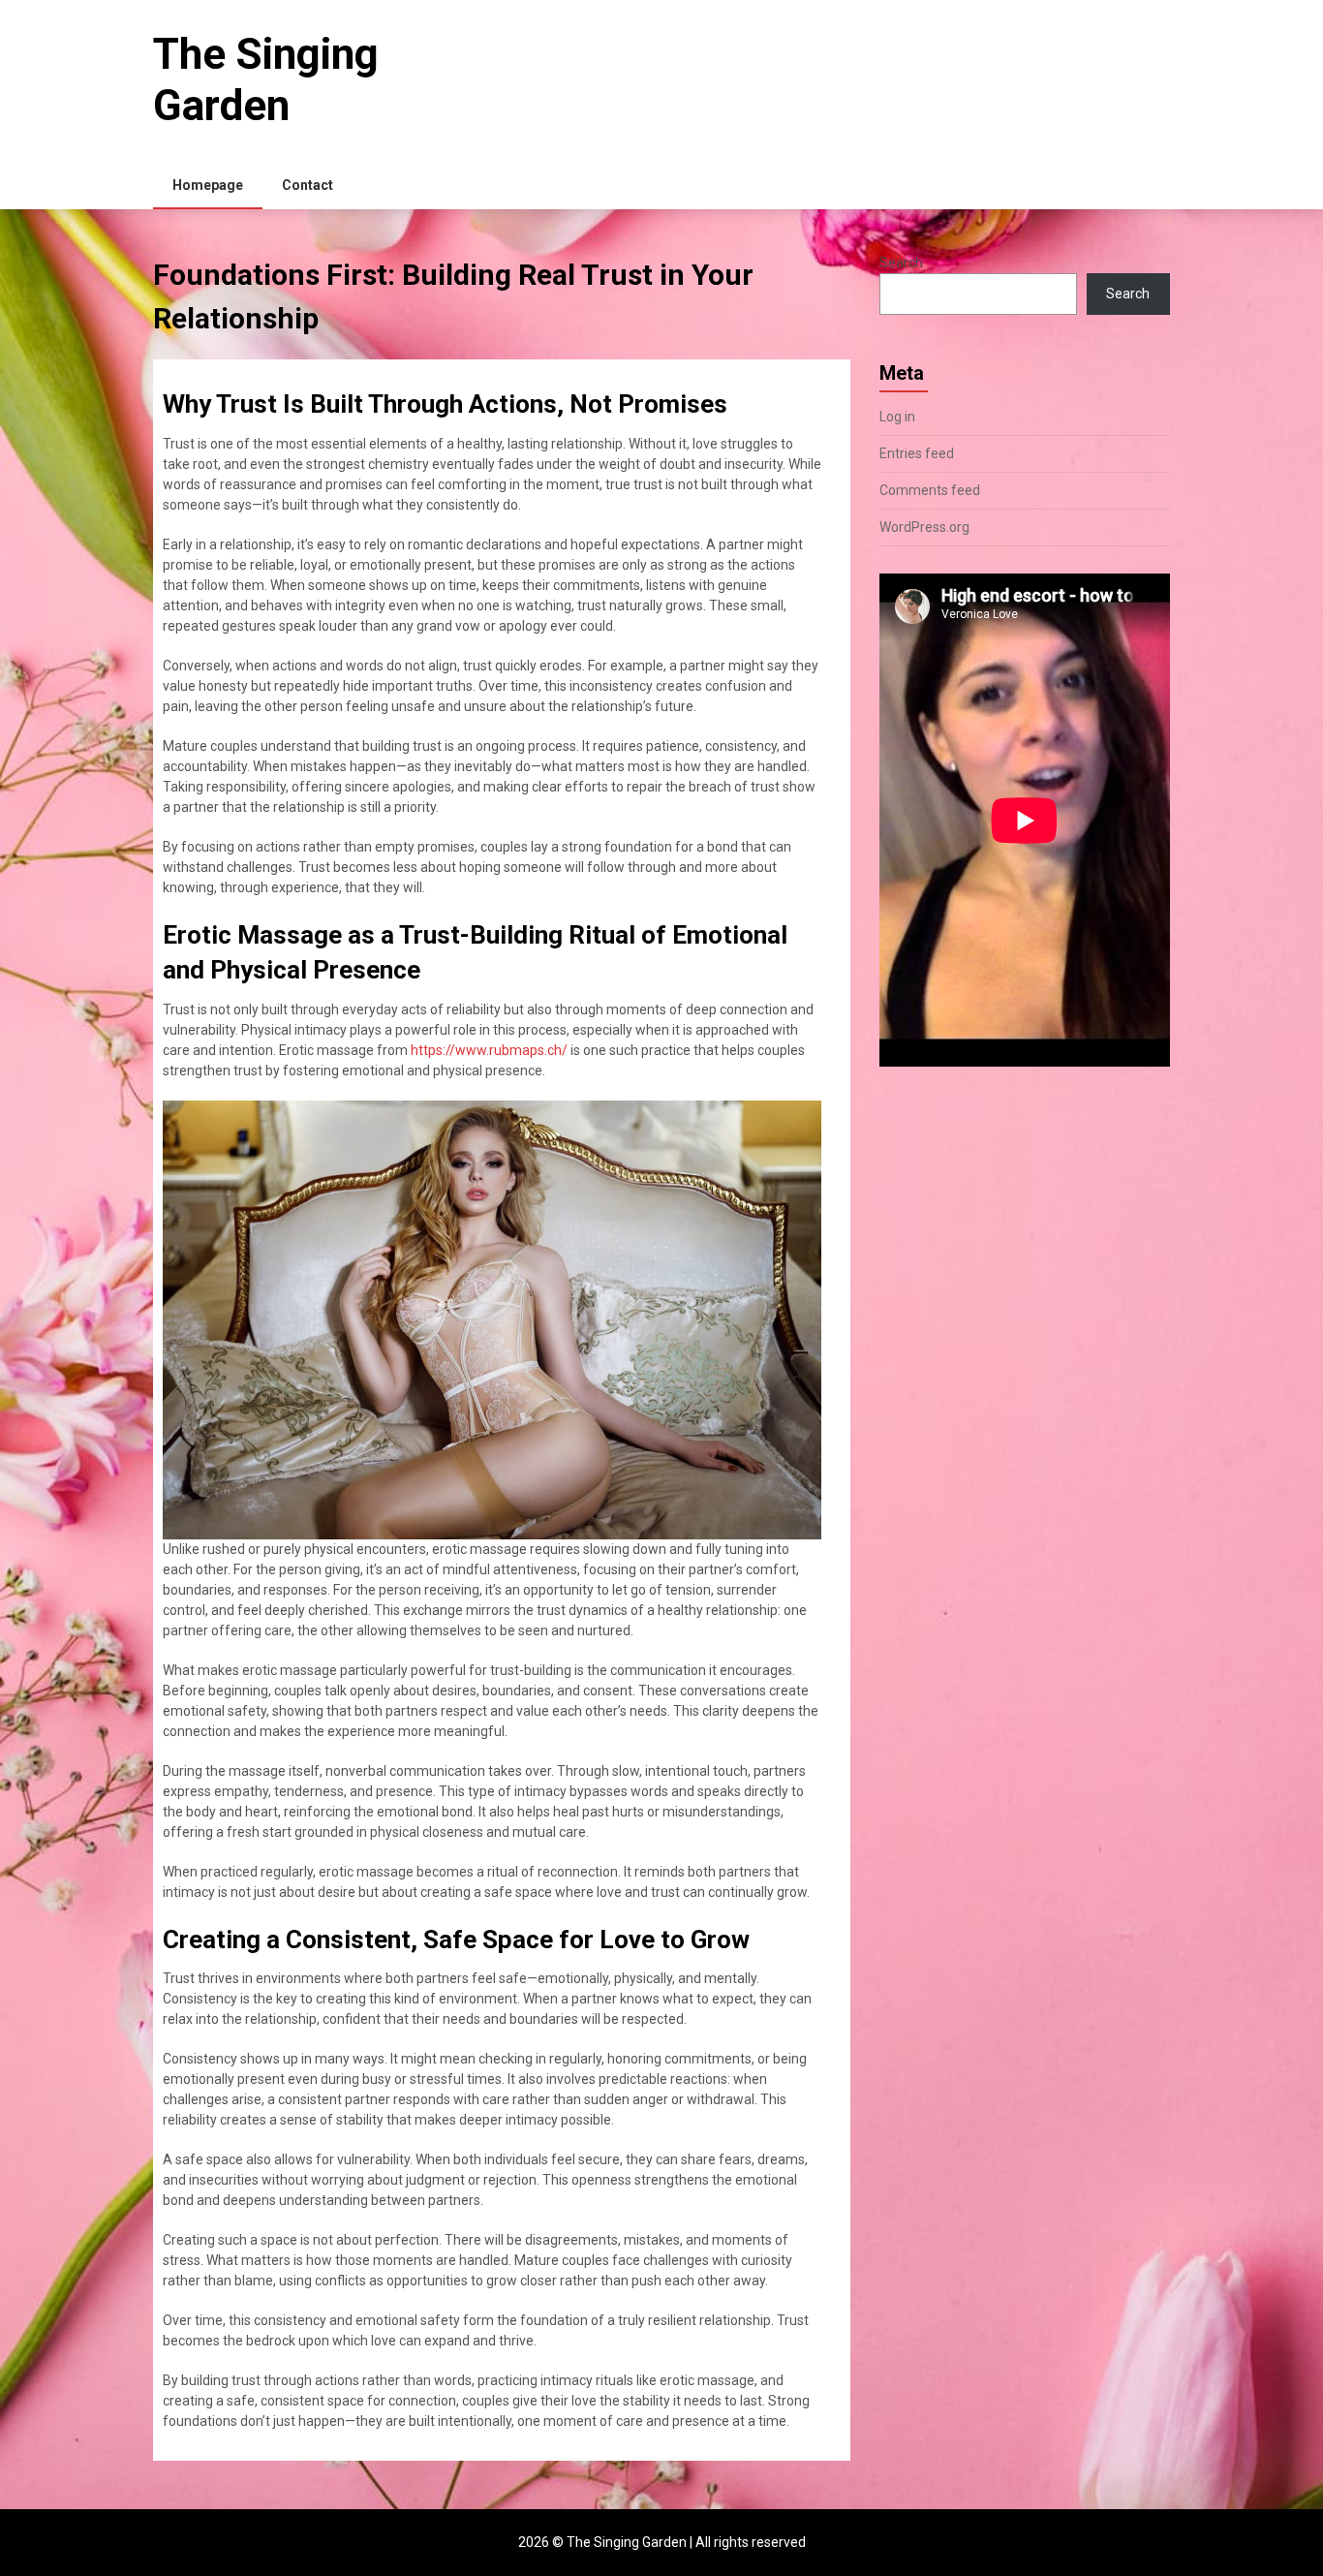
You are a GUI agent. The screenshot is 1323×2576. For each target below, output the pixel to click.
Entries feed (917, 453)
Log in (897, 417)
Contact (308, 185)
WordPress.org (924, 527)
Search (901, 263)
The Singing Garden (266, 80)
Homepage (208, 185)
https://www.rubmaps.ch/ (489, 1050)
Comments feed (930, 490)
